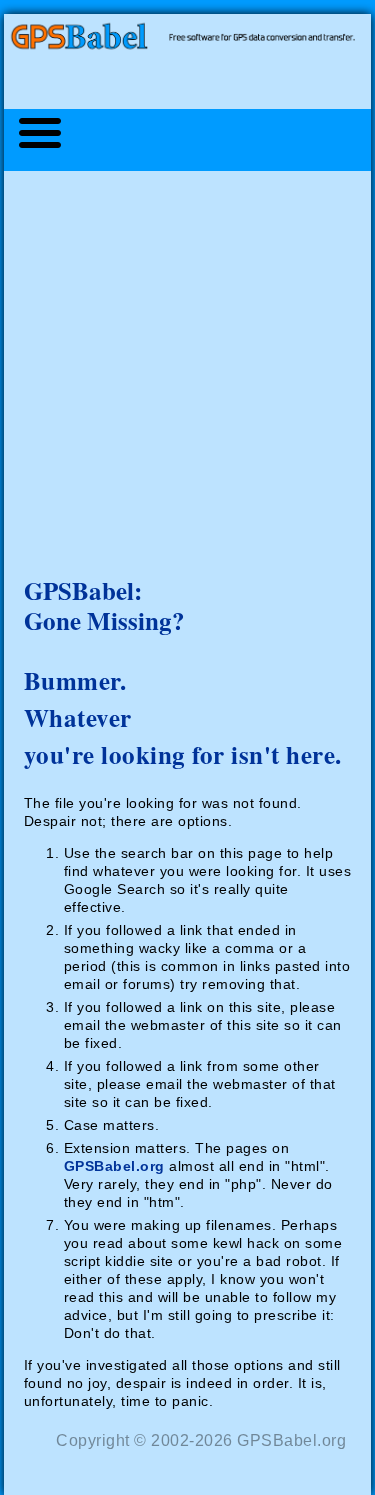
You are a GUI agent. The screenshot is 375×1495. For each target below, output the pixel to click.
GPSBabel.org (114, 1166)
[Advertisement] (187, 362)
